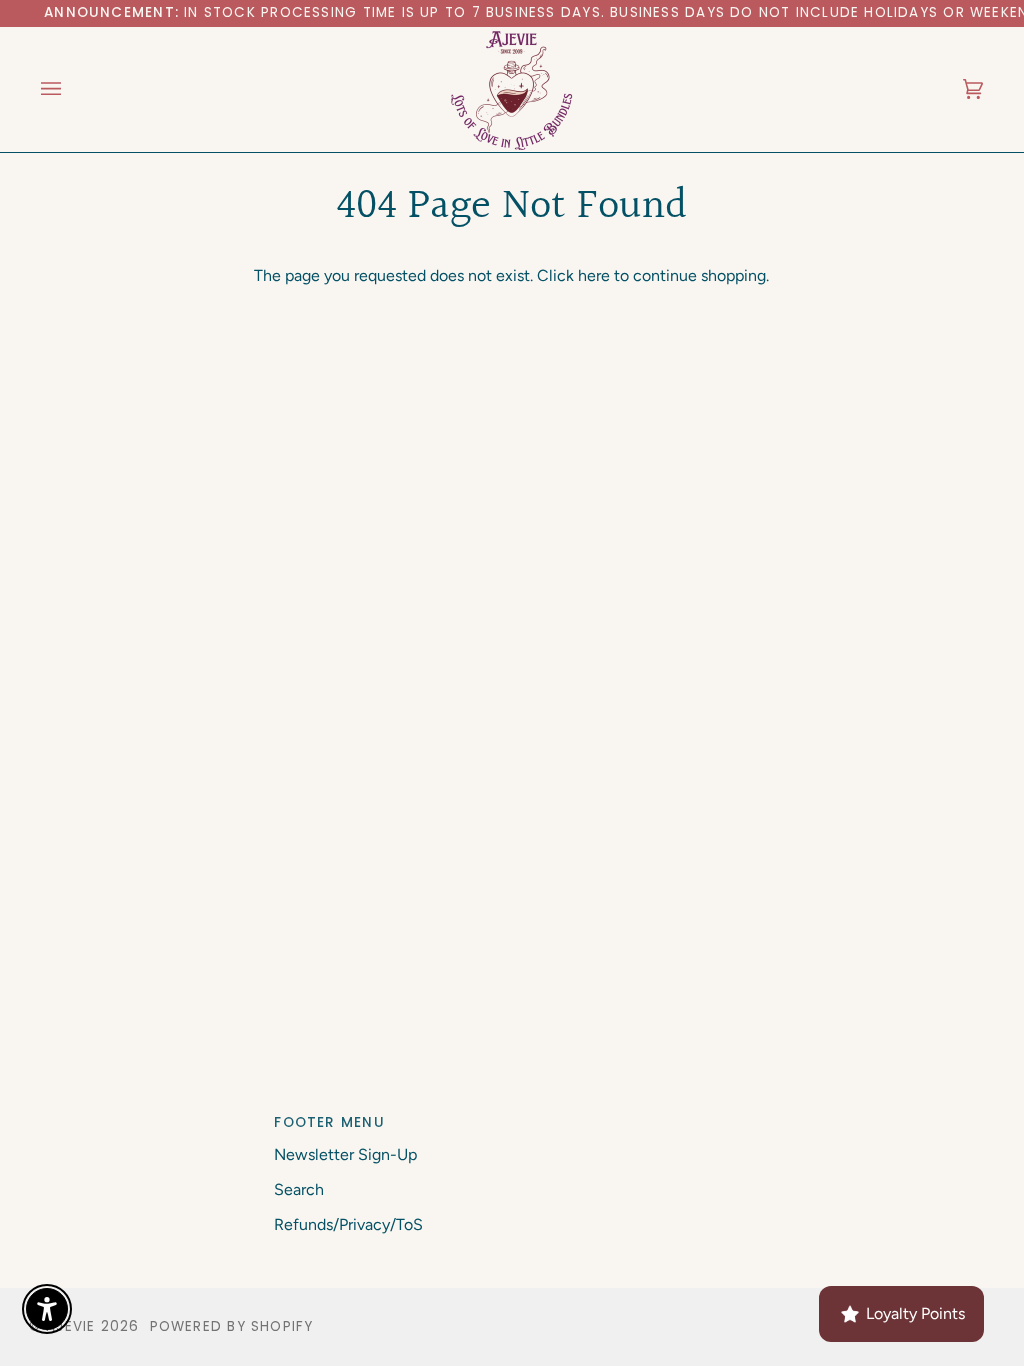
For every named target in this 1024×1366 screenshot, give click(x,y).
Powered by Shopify (232, 1326)
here (594, 275)
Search (299, 1189)
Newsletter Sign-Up (345, 1154)
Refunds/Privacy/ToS (348, 1224)
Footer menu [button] (329, 1122)
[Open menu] (71, 89)
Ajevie (70, 1326)
